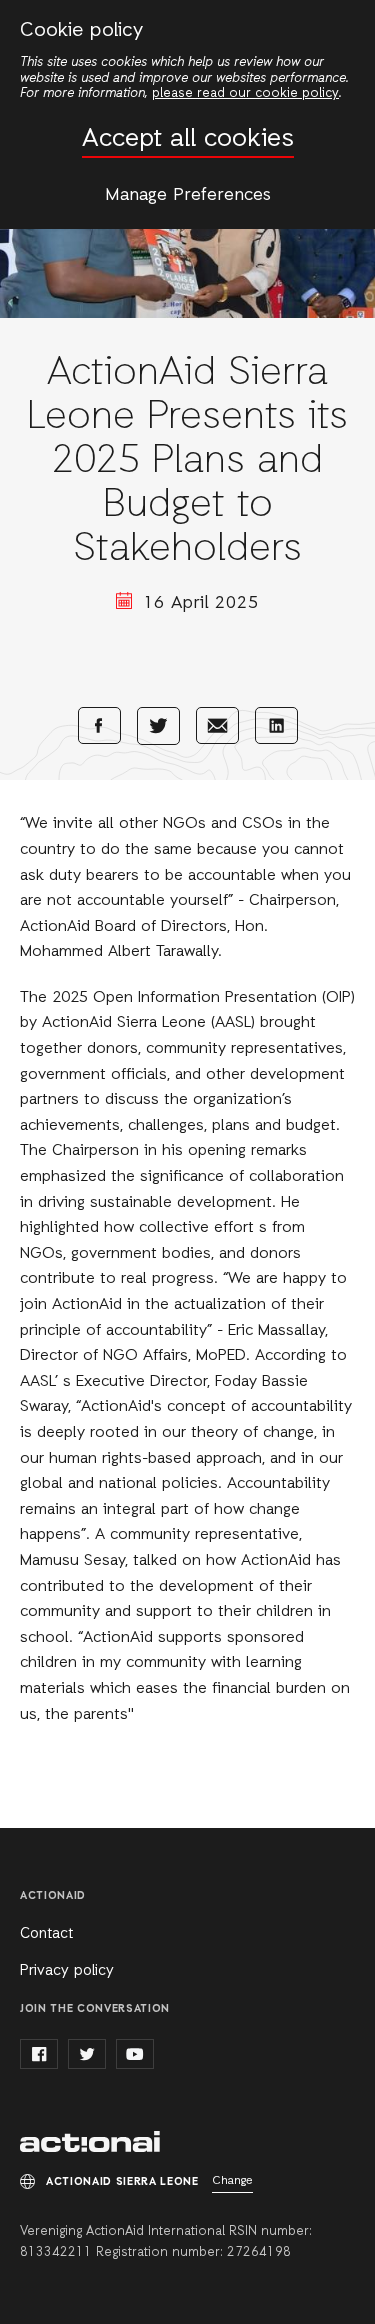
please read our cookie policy (245, 93)
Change (232, 2181)
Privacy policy (67, 1971)
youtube (135, 2054)
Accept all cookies (188, 139)
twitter (87, 2054)
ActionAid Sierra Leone (90, 2142)
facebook (39, 2054)
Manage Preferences (188, 195)
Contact (46, 1934)
